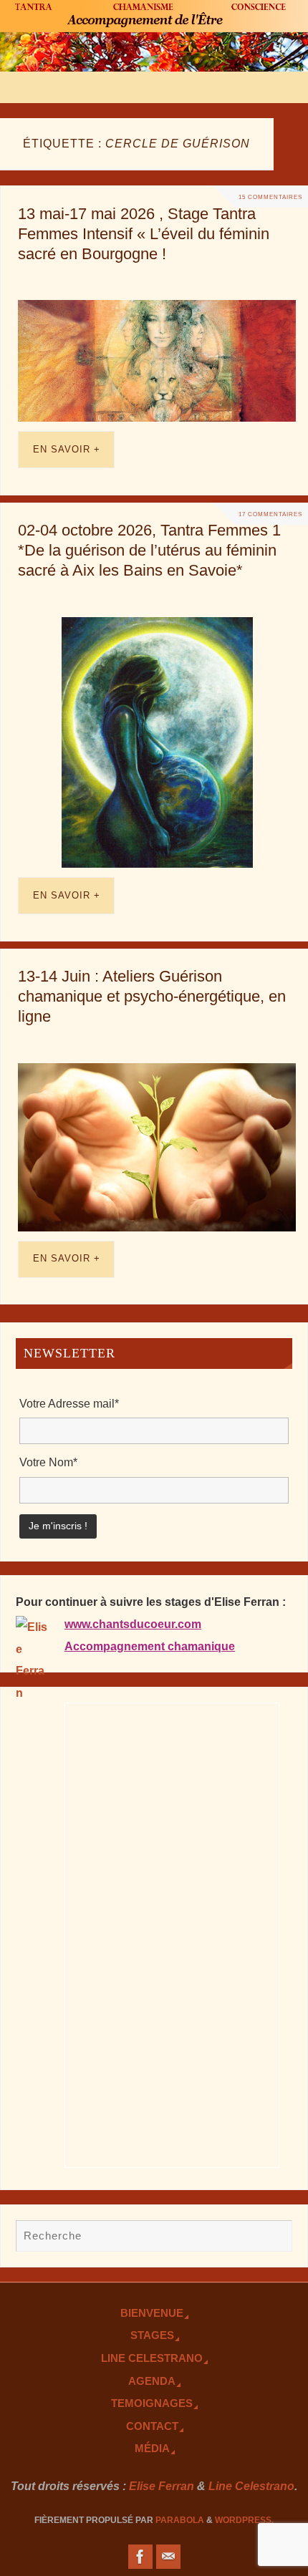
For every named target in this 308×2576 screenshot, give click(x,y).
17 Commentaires (270, 514)
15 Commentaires (270, 197)
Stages (152, 2335)
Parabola (180, 2520)
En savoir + (67, 449)
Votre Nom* (48, 1462)
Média (152, 2449)
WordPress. (244, 2520)
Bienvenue (152, 2313)
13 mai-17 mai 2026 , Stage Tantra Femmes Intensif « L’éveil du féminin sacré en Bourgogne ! (144, 234)
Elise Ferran (162, 2486)
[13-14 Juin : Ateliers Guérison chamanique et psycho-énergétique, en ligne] (157, 1147)
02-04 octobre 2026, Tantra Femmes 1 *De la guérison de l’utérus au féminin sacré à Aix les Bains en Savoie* (149, 550)
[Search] (274, 2237)
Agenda (152, 2381)
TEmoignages (152, 2403)
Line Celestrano (152, 2358)
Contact (152, 2426)
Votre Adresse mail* (69, 1403)
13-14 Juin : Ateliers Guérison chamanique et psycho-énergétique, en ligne (152, 996)
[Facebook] (140, 2557)
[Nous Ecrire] (168, 2557)
